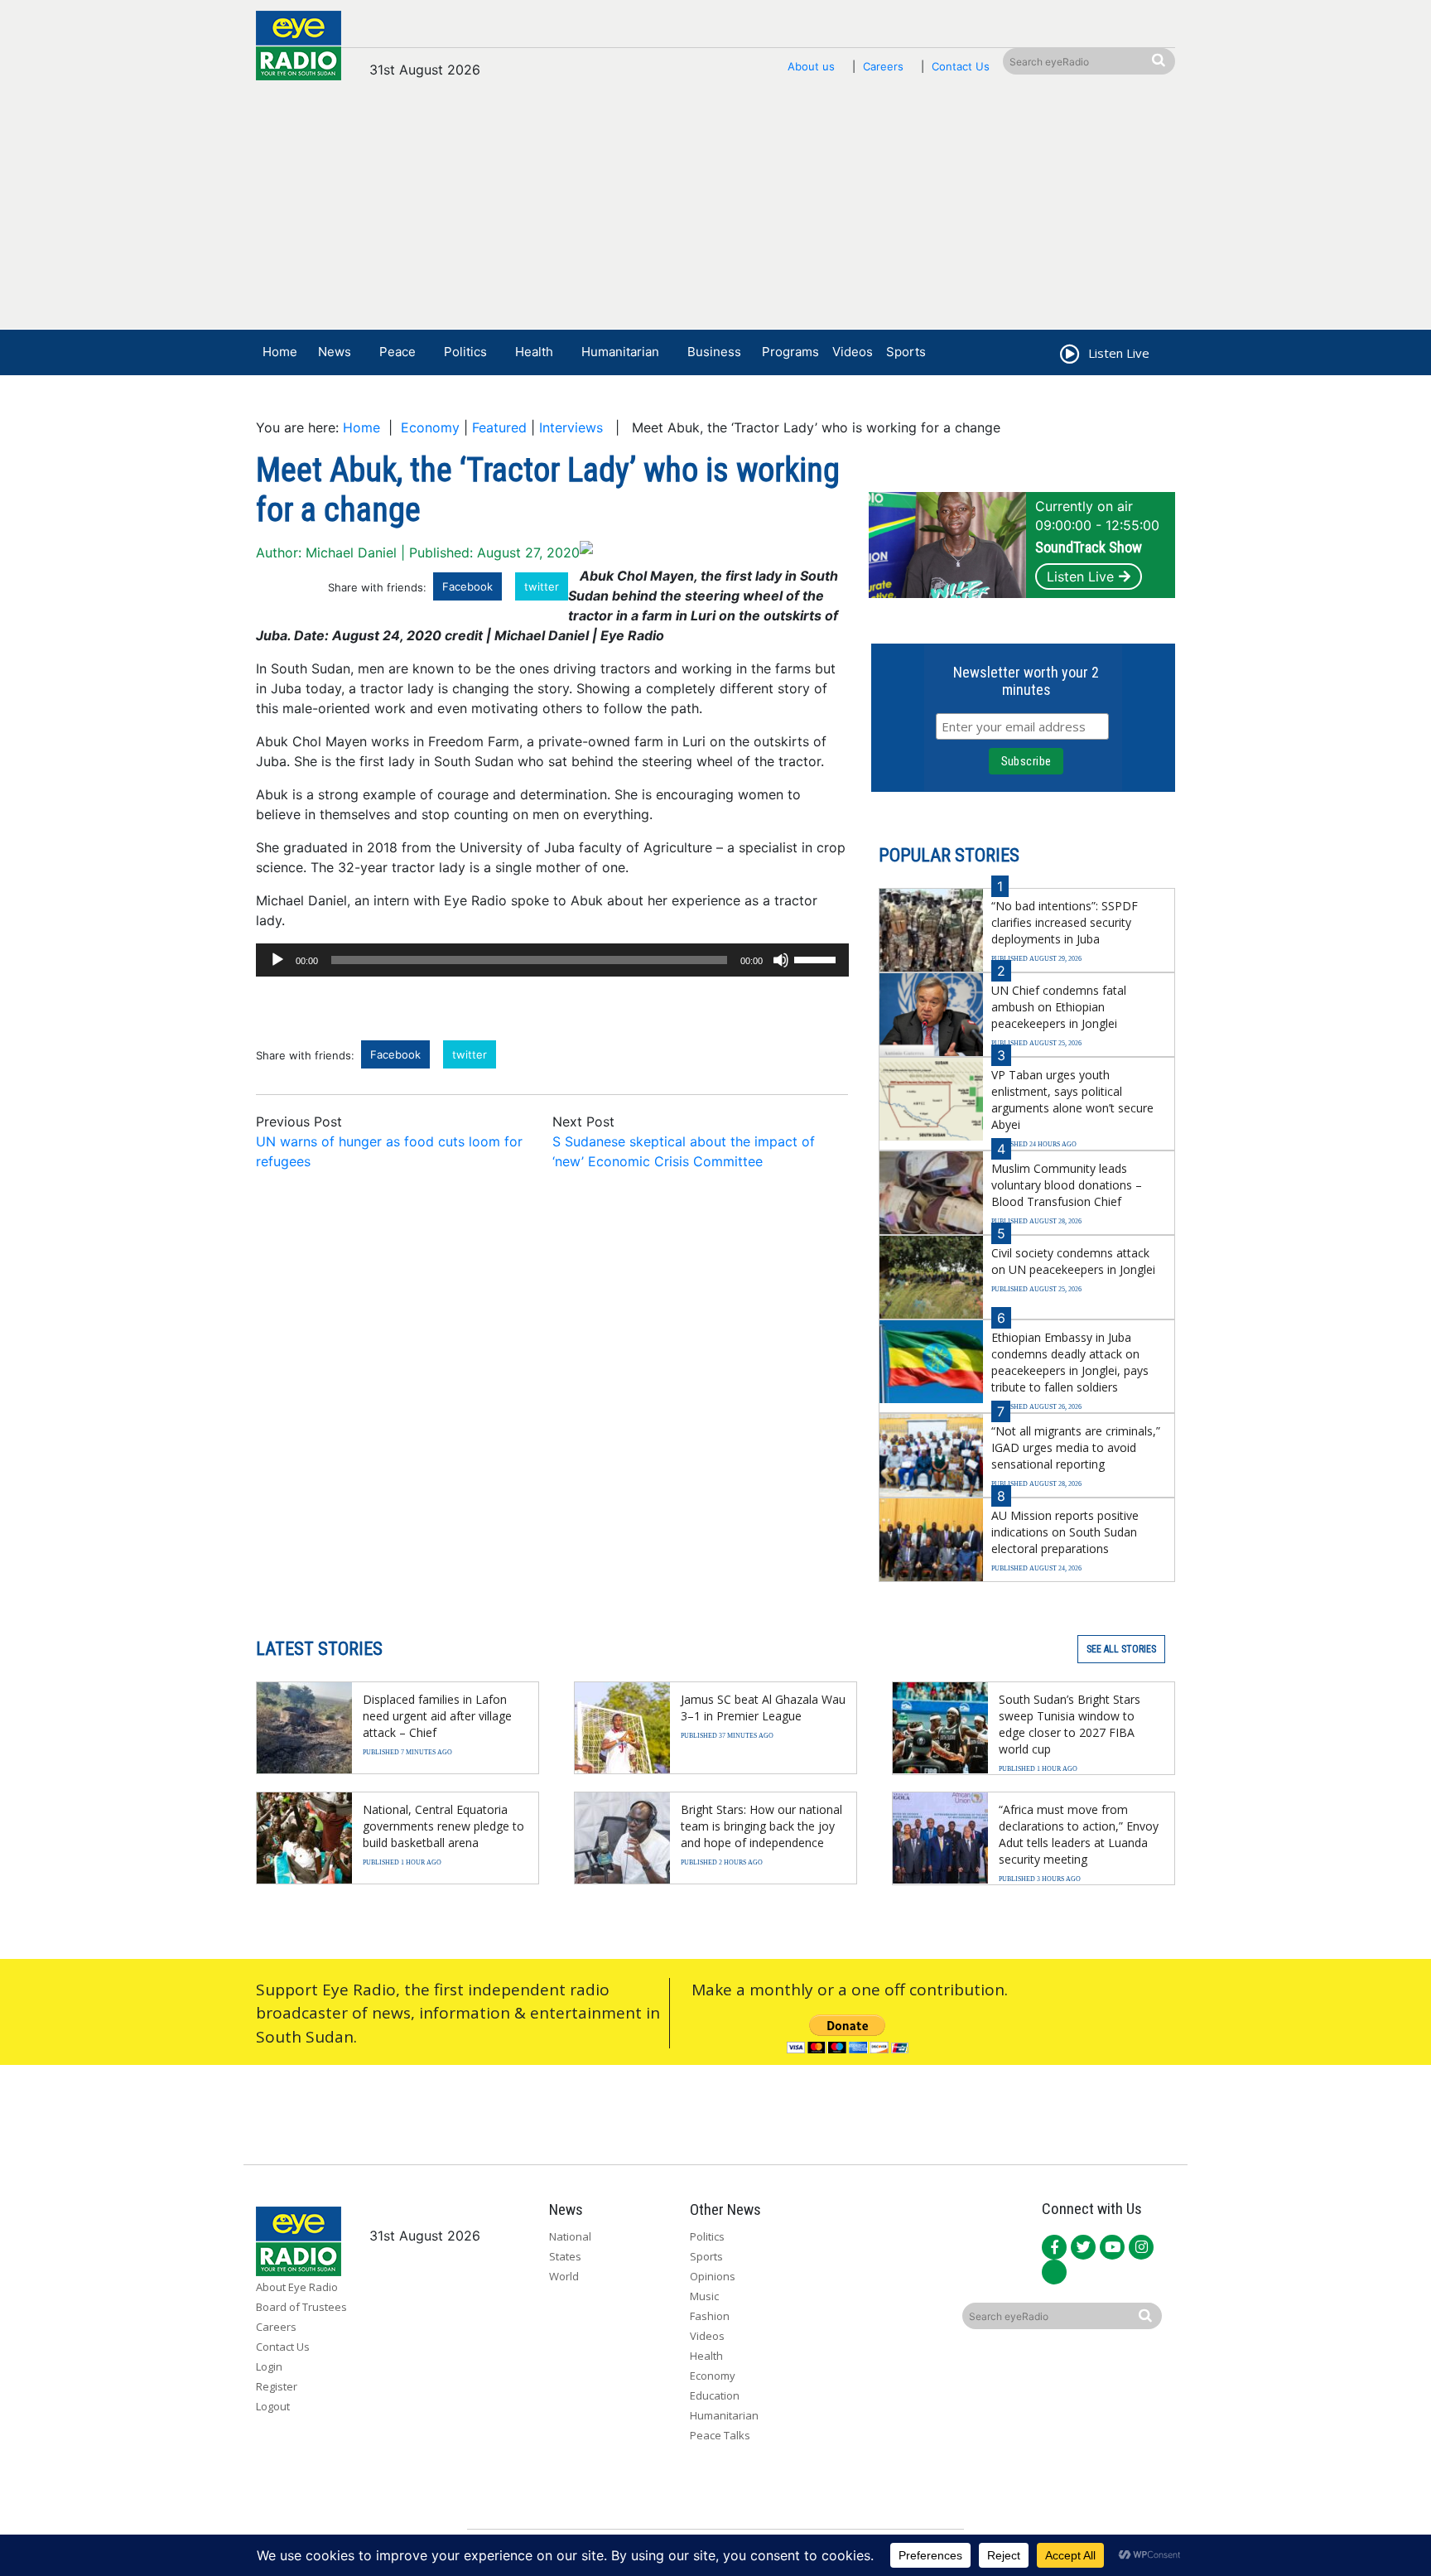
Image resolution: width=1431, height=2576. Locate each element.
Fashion (710, 2316)
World (564, 2276)
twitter (542, 586)
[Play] (277, 960)
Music (704, 2296)
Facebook (467, 586)
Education (715, 2395)
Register (277, 2386)
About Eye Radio (297, 2287)
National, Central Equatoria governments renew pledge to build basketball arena (443, 1826)
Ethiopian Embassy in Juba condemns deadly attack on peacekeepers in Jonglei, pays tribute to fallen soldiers (1070, 1362)
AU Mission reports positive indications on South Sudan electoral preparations (1065, 1532)
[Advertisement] (715, 213)
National (570, 2236)
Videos (853, 352)
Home (280, 352)
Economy (430, 427)
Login (269, 2366)
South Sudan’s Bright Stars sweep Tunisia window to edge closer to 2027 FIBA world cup (1070, 1724)
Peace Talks (720, 2435)
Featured (499, 427)
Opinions (713, 2276)
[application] (552, 960)
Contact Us (961, 66)
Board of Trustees (301, 2307)
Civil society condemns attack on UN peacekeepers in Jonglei (1073, 1261)
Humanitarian (620, 352)
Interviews (571, 427)
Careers (883, 66)
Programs (790, 352)
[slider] (817, 958)
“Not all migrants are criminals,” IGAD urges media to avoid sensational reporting (1076, 1447)
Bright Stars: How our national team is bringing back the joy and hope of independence (761, 1826)
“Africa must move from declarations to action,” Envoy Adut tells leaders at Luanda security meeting (1079, 1834)
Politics (465, 352)
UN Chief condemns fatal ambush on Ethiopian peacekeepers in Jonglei (1059, 1007)
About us (811, 66)
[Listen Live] (1068, 356)
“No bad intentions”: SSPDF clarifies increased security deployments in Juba (1065, 922)
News (335, 352)
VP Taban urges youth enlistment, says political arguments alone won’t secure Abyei (1072, 1100)
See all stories (1121, 1649)
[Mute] (781, 960)
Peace (397, 352)
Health (534, 352)
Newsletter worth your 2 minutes (1026, 681)
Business (714, 352)
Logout (273, 2406)
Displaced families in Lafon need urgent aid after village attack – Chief (437, 1716)
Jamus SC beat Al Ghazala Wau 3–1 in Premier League (763, 1708)
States (565, 2256)
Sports (906, 352)
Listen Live (1080, 576)
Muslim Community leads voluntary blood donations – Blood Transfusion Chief (1067, 1185)
